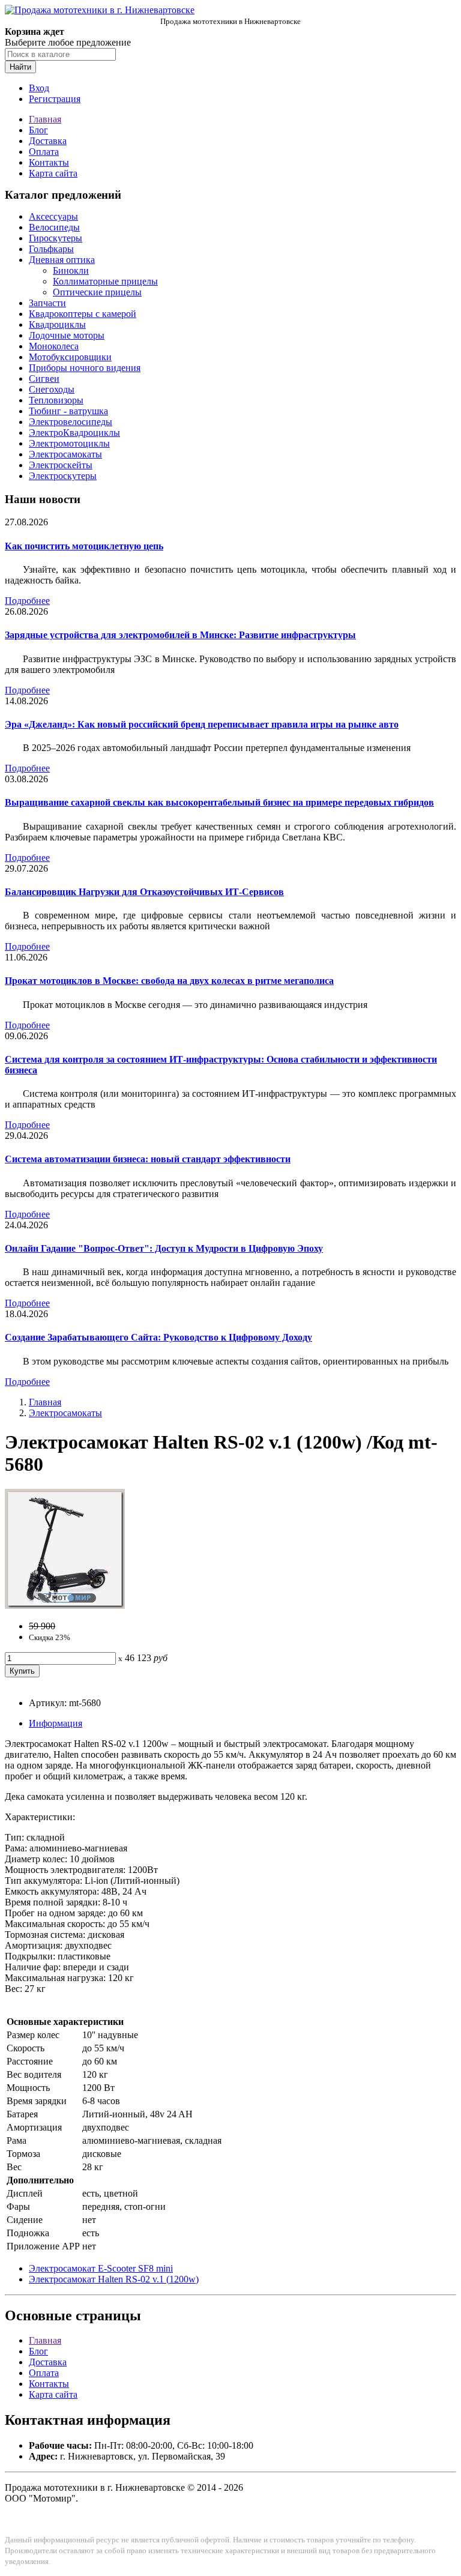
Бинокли (71, 270)
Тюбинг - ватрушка (68, 411)
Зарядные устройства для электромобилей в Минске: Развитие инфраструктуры (180, 635)
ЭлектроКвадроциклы (74, 433)
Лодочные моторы (67, 335)
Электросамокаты (65, 454)
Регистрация (55, 99)
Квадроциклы (57, 324)
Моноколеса (54, 346)
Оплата (44, 152)
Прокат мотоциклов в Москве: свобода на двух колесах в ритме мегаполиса (169, 981)
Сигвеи (44, 379)
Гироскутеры (56, 238)
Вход (39, 88)
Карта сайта (53, 173)
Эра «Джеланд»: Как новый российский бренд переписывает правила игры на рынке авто (202, 724)
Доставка (48, 141)
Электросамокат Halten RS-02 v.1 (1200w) (114, 2279)
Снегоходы (52, 389)
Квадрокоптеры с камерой (83, 314)
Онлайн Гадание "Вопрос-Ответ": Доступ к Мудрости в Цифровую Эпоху (164, 1248)
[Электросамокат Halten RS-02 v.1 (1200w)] (65, 1606)
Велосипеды (54, 227)
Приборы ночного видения (85, 368)
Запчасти (47, 303)
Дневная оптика (62, 260)
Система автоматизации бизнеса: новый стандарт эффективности (148, 1159)
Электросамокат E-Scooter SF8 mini (101, 2268)
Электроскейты (61, 465)
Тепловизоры (56, 400)
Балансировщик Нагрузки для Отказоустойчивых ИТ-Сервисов (144, 892)
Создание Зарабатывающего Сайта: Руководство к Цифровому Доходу (158, 1337)
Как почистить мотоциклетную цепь (84, 546)
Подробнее (27, 601)
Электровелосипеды (71, 422)
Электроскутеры (63, 476)
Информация (56, 1723)
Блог (38, 130)
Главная (45, 119)
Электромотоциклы (69, 443)
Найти (20, 67)
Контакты (49, 162)
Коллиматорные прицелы (105, 281)
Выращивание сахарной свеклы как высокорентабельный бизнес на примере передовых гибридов (219, 802)
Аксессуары (53, 216)
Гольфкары (51, 249)
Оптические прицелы (97, 292)
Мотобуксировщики (70, 357)
